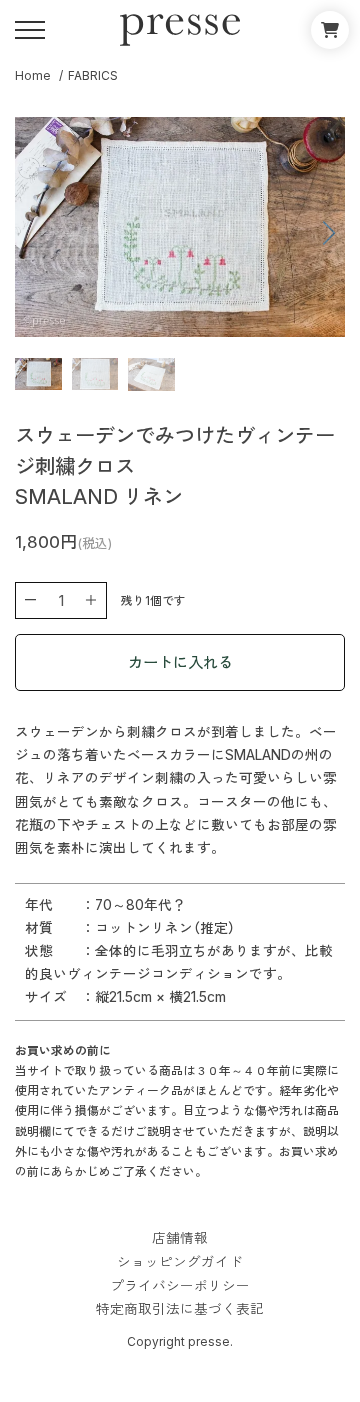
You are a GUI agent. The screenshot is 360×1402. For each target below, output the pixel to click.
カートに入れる (180, 662)
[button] (262, 233)
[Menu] (30, 30)
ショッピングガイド (180, 1263)
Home (33, 75)
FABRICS (93, 75)
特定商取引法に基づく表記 (180, 1310)
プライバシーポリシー (180, 1287)
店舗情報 (180, 1239)
